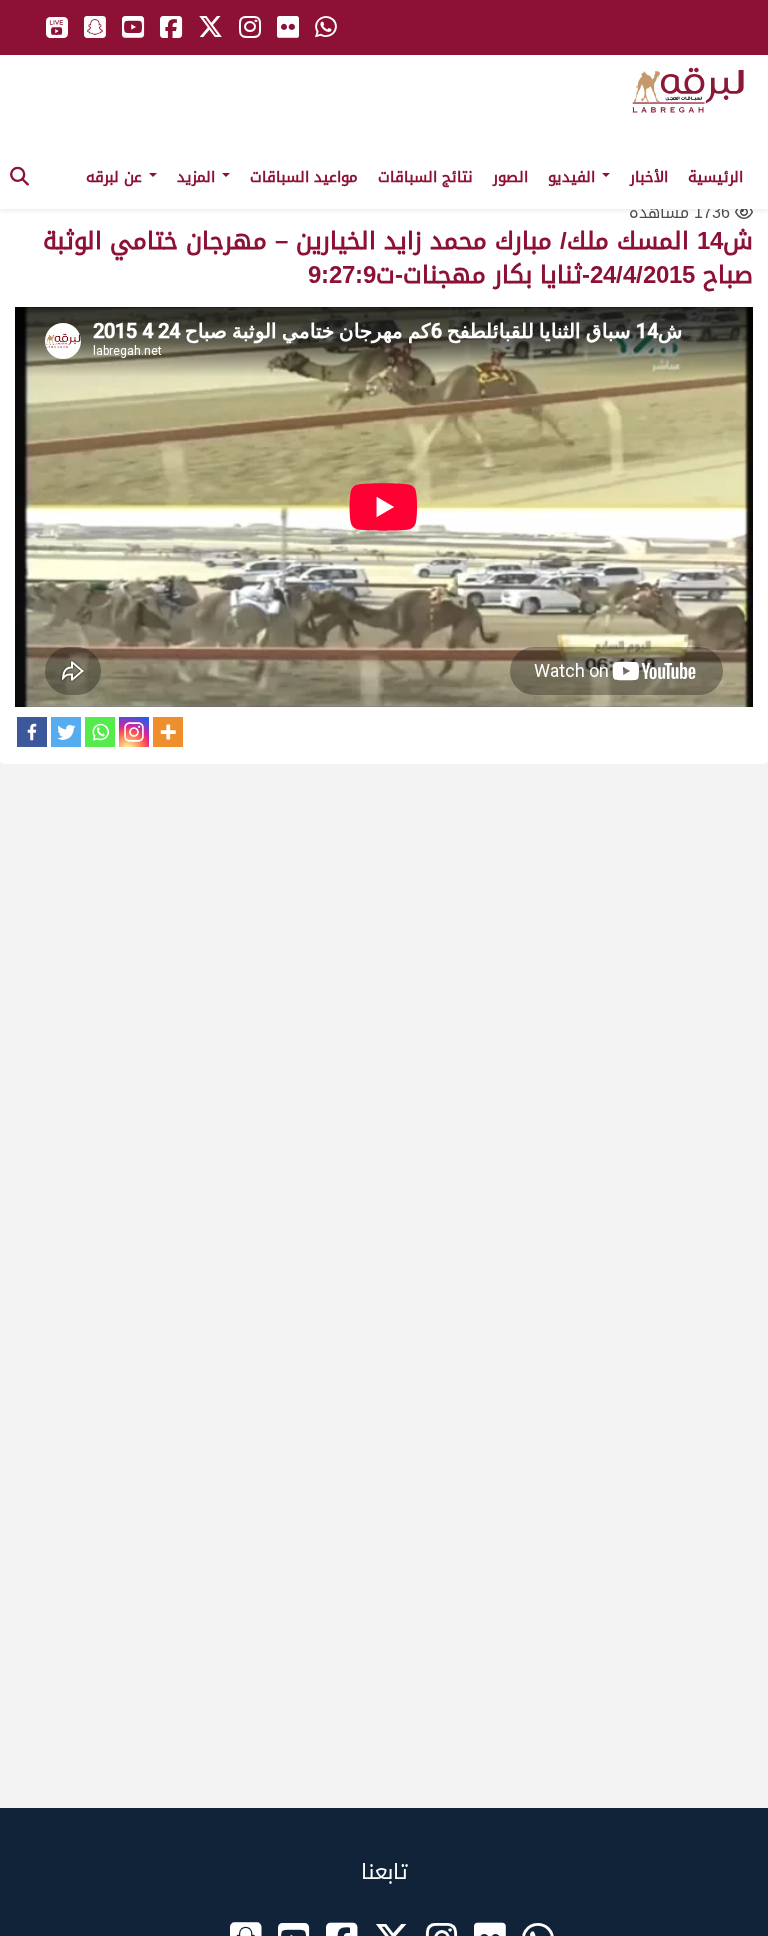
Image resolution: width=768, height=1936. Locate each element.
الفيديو (574, 177)
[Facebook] (32, 732)
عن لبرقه (116, 177)
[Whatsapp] (100, 732)
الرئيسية (715, 177)
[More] (168, 732)
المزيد (198, 177)
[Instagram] (134, 732)
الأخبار (649, 177)
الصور (510, 177)
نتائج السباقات (425, 177)
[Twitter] (66, 732)
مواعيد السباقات (304, 177)
